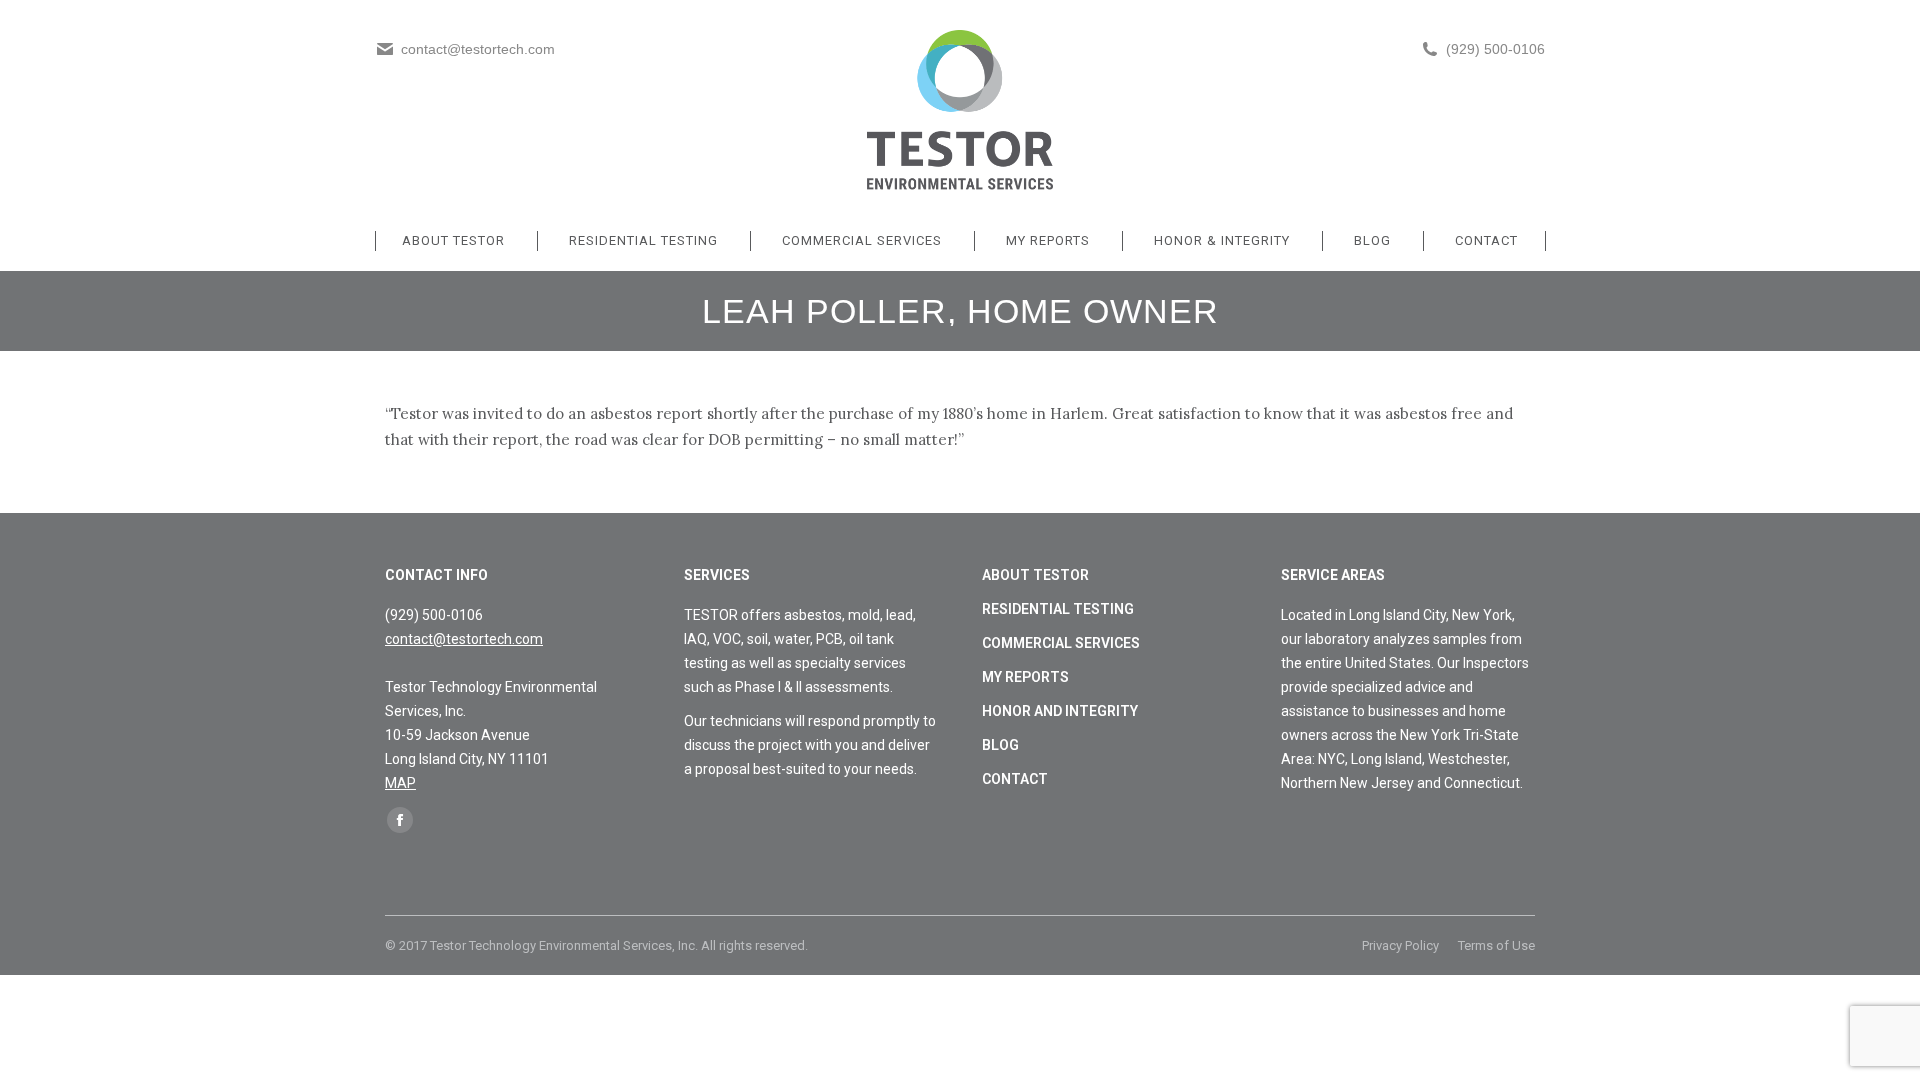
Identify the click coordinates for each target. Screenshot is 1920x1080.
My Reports (1025, 677)
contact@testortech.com (464, 639)
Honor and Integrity (1060, 711)
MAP (400, 783)
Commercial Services (1061, 643)
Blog (1000, 745)
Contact (1015, 779)
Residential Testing (1058, 609)
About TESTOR (1035, 575)
